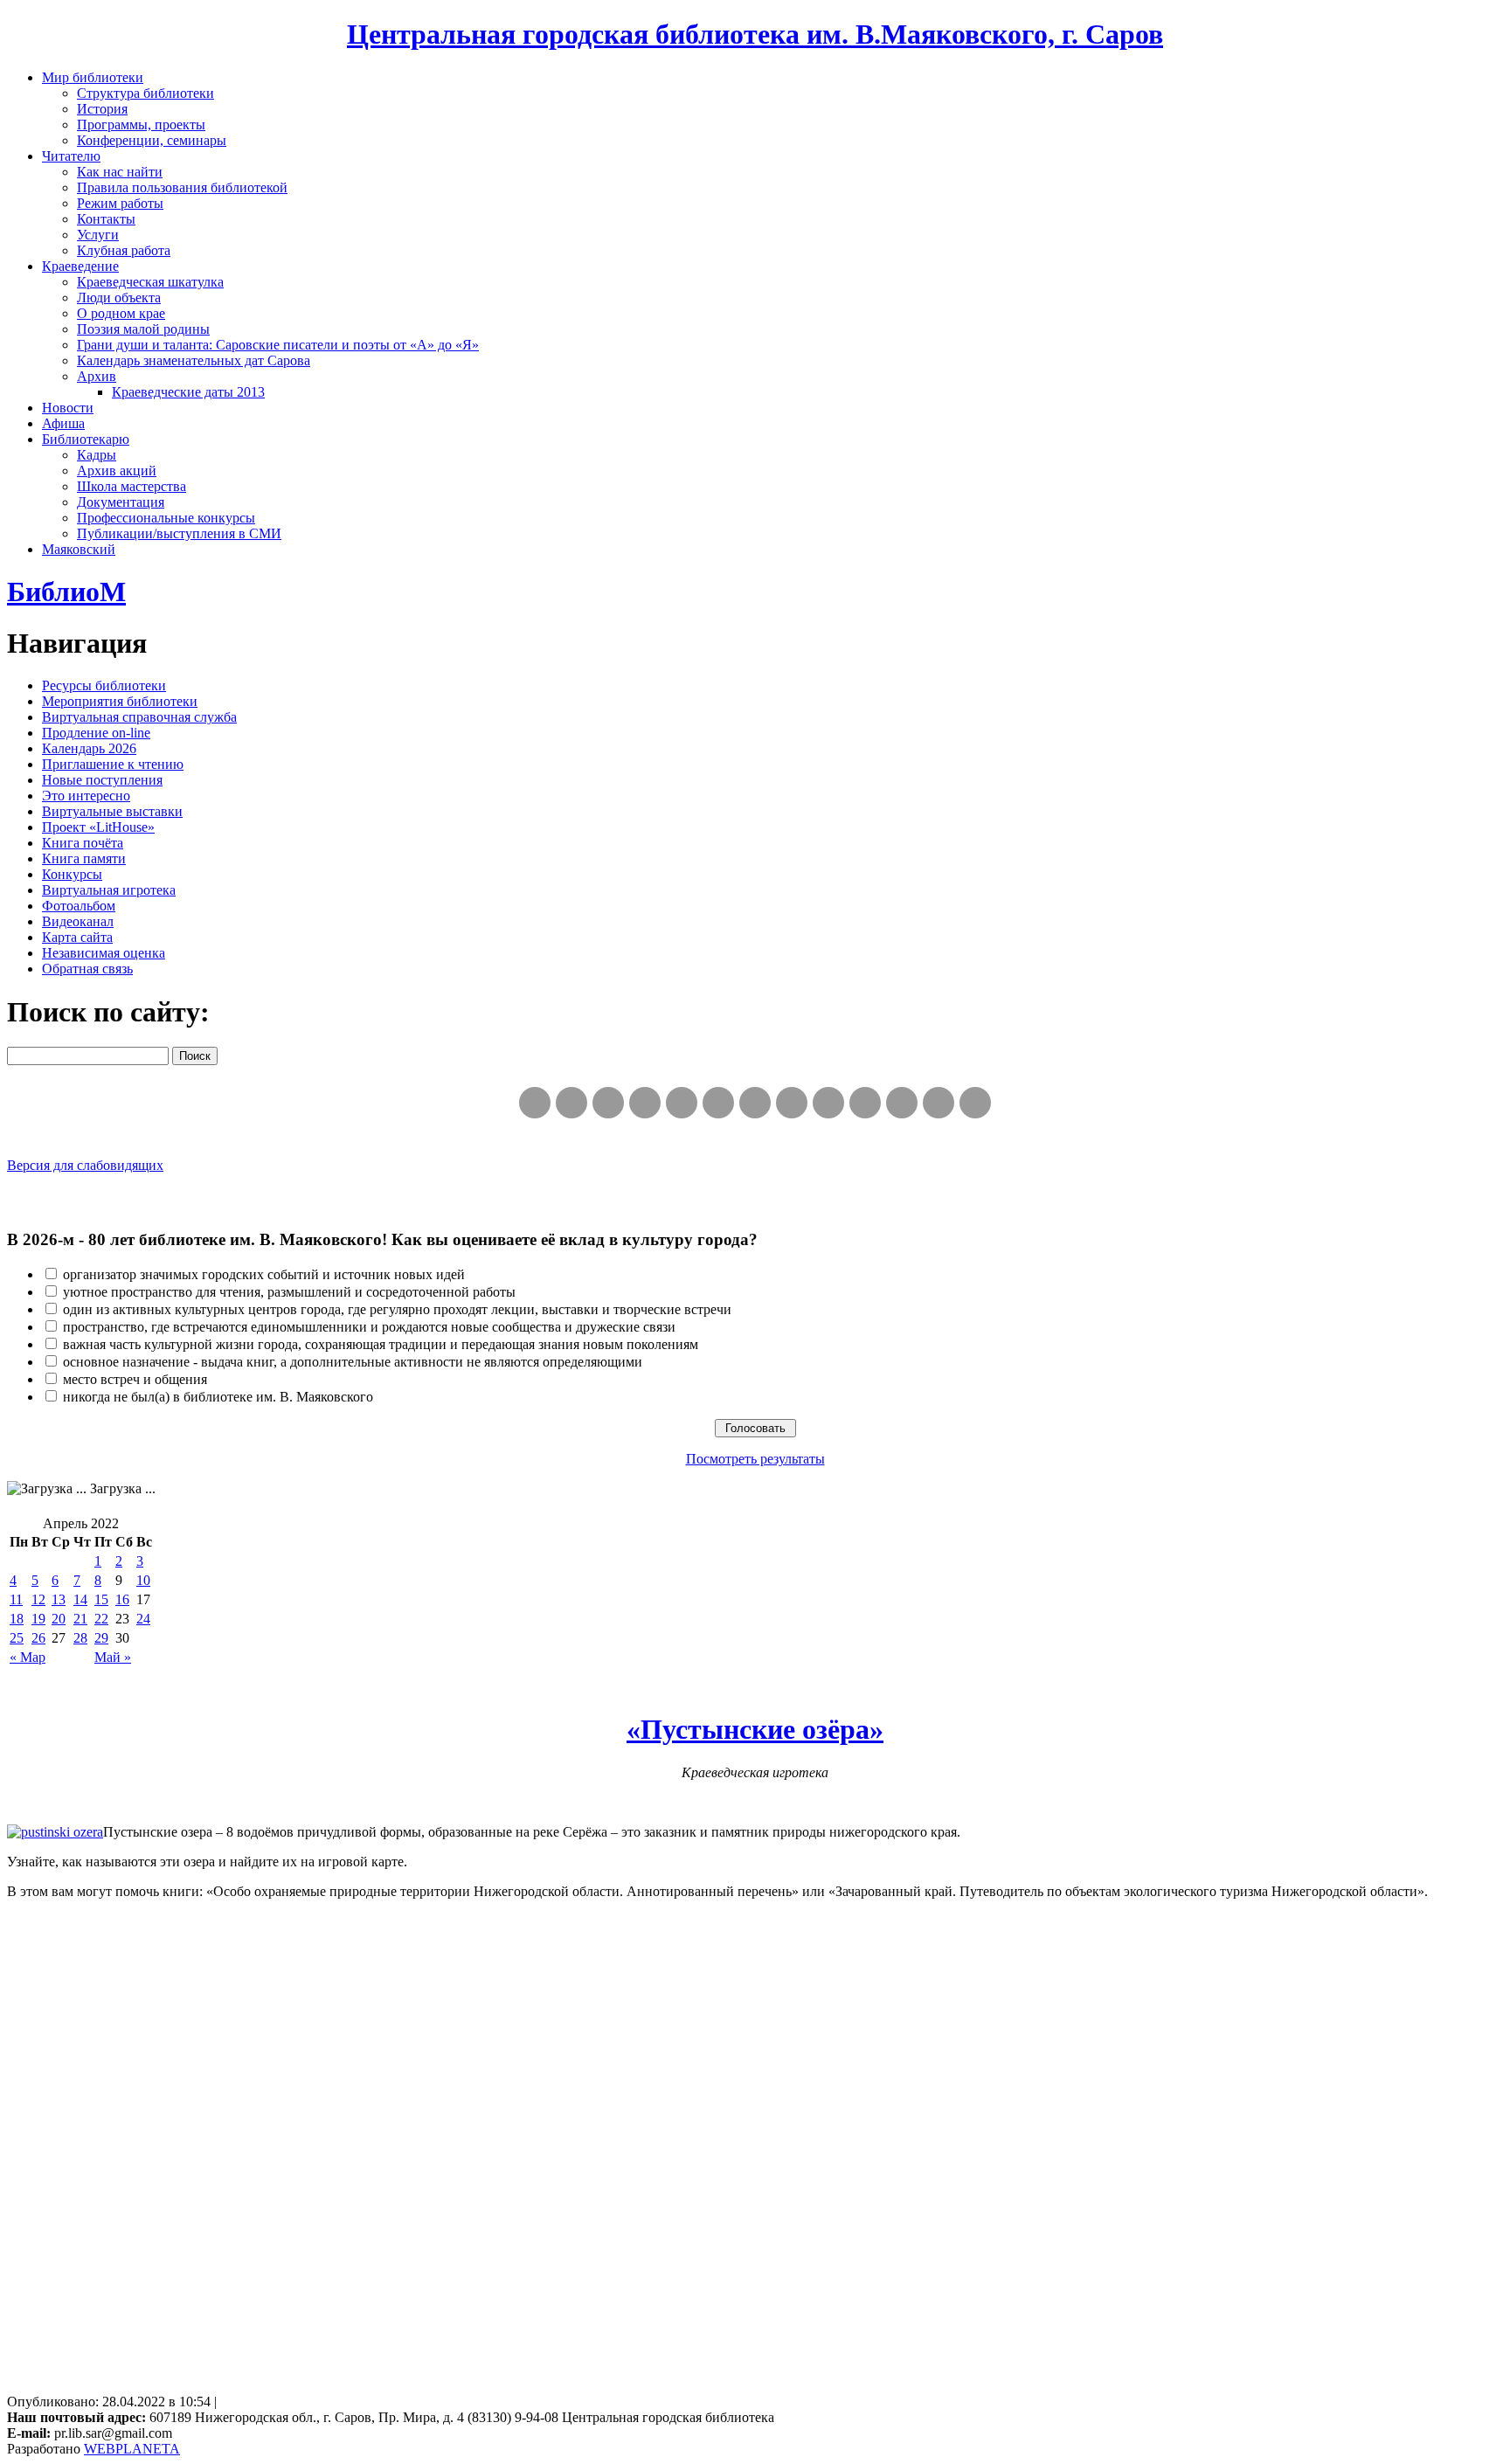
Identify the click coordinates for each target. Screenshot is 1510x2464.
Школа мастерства (132, 486)
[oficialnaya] (535, 1103)
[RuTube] (608, 1103)
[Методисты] (865, 1103)
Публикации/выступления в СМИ (179, 533)
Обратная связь (87, 969)
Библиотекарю (86, 439)
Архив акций (117, 471)
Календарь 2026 (89, 748)
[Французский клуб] (828, 1103)
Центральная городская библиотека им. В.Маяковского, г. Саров (755, 34)
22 (101, 1619)
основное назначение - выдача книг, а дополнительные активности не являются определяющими (353, 1362)
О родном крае (121, 313)
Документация (121, 502)
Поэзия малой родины (143, 329)
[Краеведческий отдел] (682, 1103)
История (102, 109)
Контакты (106, 219)
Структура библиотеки (145, 93)
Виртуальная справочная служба (139, 717)
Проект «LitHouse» (98, 827)
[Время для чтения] (755, 1103)
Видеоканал (78, 921)
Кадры (97, 455)
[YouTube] (939, 1103)
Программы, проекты (141, 125)
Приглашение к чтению (113, 764)
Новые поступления (102, 780)
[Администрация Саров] (975, 1103)
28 (80, 1638)
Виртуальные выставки (112, 811)
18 (17, 1619)
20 (59, 1619)
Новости (68, 408)
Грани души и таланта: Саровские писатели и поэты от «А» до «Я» (278, 345)
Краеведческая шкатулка (150, 282)
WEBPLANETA (132, 2449)
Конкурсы (72, 874)
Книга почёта (83, 843)
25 (17, 1638)
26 (38, 1638)
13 (59, 1599)
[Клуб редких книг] (792, 1103)
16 (122, 1599)
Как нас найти (120, 172)
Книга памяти (84, 858)
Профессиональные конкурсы (166, 518)
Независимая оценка (104, 953)
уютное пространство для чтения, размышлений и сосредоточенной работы (289, 1292)
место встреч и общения (135, 1379)
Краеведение (80, 266)
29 (101, 1638)
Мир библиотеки (93, 77)
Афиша (63, 423)
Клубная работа (124, 250)
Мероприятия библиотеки (120, 701)
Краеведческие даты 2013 (188, 392)
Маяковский (79, 549)
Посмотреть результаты (755, 1459)
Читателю (71, 156)
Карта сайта (77, 937)
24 (143, 1619)
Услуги (98, 235)
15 (101, 1599)
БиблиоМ (66, 592)
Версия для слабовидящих (85, 1165)
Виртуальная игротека (109, 890)
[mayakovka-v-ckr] (718, 1103)
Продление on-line (96, 733)
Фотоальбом (79, 906)
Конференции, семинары (152, 140)
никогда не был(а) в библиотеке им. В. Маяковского (218, 1397)
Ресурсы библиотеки (104, 685)
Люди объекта (119, 298)
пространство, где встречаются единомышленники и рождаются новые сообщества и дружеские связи (369, 1327)
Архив (97, 376)
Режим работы (120, 203)
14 (80, 1599)
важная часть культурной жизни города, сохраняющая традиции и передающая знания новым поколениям (381, 1344)
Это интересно (86, 796)
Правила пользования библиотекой (182, 187)
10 (143, 1580)
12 (38, 1599)
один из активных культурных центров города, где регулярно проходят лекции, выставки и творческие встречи (397, 1309)
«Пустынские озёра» (755, 1729)
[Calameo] (902, 1103)
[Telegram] (571, 1103)
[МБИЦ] (645, 1103)
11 (16, 1599)
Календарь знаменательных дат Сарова (194, 360)
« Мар (28, 1657)
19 (38, 1619)
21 (80, 1619)
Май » (113, 1657)
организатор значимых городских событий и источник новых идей (264, 1274)
